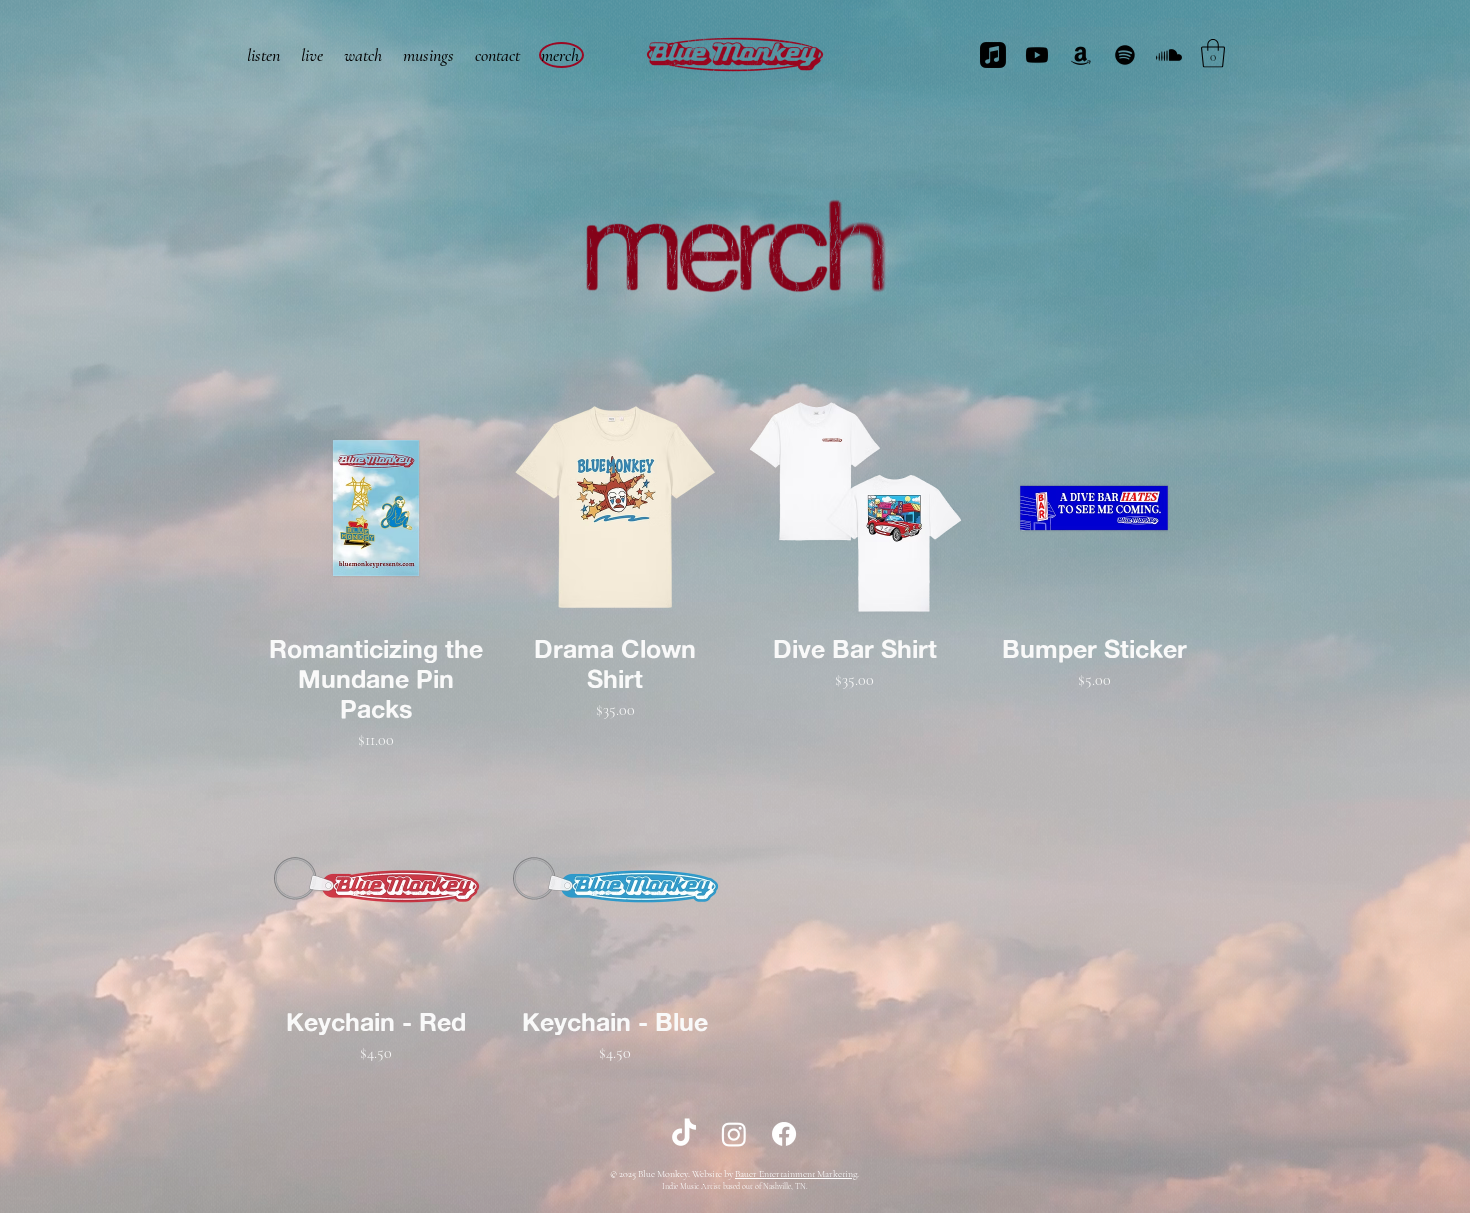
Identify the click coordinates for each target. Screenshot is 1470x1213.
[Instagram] (734, 1134)
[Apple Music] (993, 55)
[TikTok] (684, 1134)
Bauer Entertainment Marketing (796, 1174)
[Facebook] (784, 1134)
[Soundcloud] (1169, 55)
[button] (1213, 53)
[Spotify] (1125, 55)
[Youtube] (1037, 55)
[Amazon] (1081, 55)
